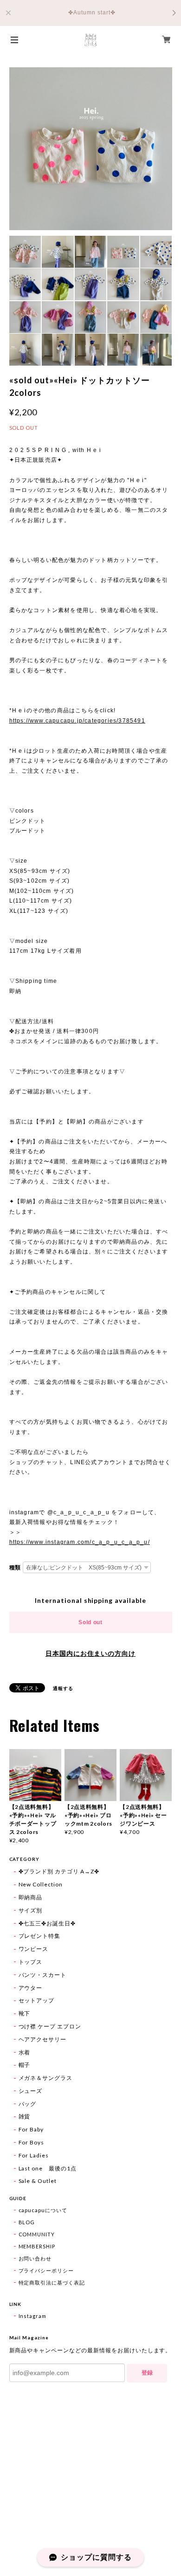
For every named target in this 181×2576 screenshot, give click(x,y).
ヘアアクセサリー (43, 2039)
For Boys (32, 2142)
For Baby (31, 2129)
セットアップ (37, 2000)
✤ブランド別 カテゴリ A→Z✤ (59, 1871)
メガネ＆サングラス (46, 2078)
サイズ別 (31, 1910)
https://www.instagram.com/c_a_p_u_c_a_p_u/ (80, 1542)
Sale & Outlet (38, 2181)
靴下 (25, 2013)
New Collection (41, 1884)
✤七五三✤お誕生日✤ (47, 1923)
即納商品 (31, 1897)
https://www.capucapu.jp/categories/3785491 (77, 721)
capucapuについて (43, 2210)
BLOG (27, 2222)
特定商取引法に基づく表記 (52, 2282)
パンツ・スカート (43, 1975)
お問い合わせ (35, 2258)
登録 (147, 2373)
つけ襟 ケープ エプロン (50, 2026)
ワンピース (34, 1949)
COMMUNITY (37, 2234)
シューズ (31, 2091)
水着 (25, 2052)
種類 (15, 1568)
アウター (31, 1988)
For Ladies (34, 2155)
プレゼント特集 (40, 1936)
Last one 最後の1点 (48, 2168)
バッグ (28, 2104)
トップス (31, 1962)
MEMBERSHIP (37, 2246)
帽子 (25, 2065)
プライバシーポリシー (46, 2270)
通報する (63, 1688)
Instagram (33, 2316)
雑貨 (25, 2116)
